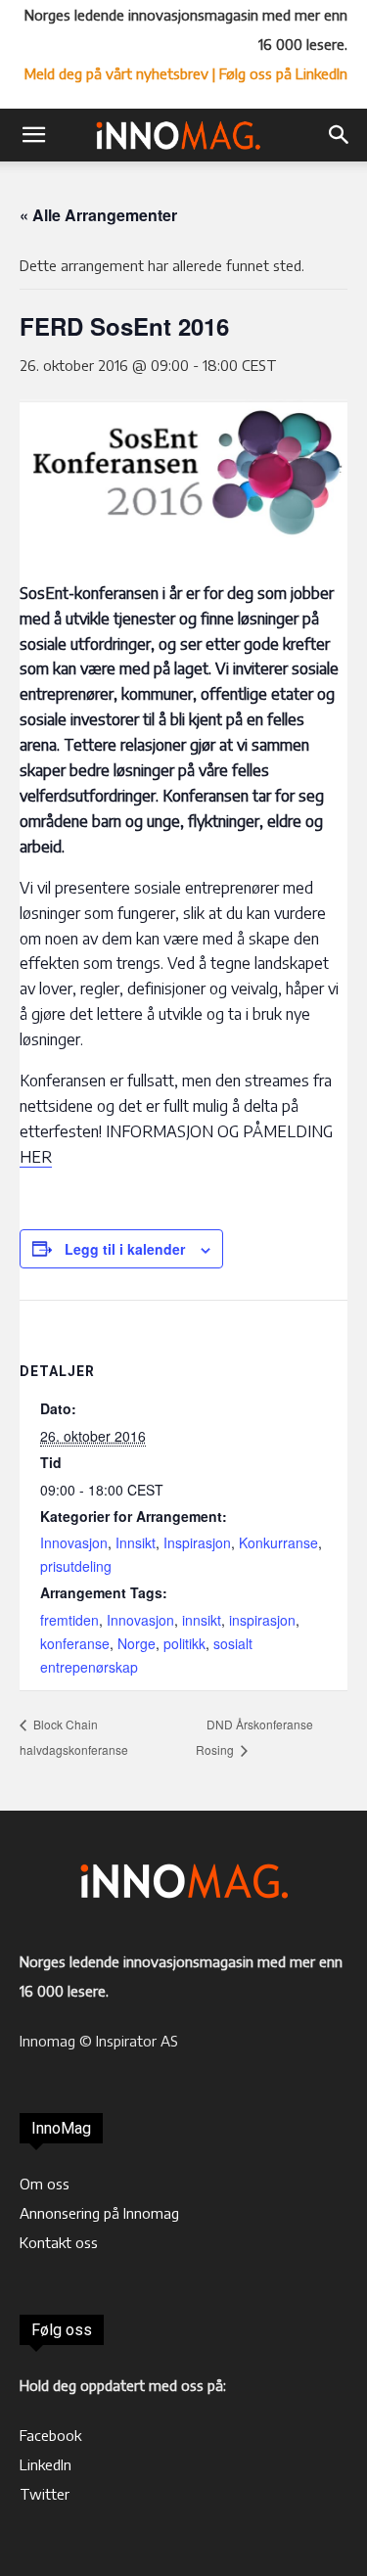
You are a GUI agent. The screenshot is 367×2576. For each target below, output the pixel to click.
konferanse (75, 1643)
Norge (137, 1643)
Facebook (50, 2435)
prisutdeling (76, 1566)
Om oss (45, 2184)
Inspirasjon (197, 1542)
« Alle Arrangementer (98, 215)
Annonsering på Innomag (99, 2213)
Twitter (45, 2494)
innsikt (202, 1620)
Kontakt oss (59, 2242)
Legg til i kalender (125, 1249)
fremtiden (69, 1620)
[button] (33, 135)
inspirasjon (262, 1620)
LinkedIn (46, 2464)
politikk (184, 1643)
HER (36, 1157)
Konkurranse (278, 1542)
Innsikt (136, 1542)
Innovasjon (74, 1542)
